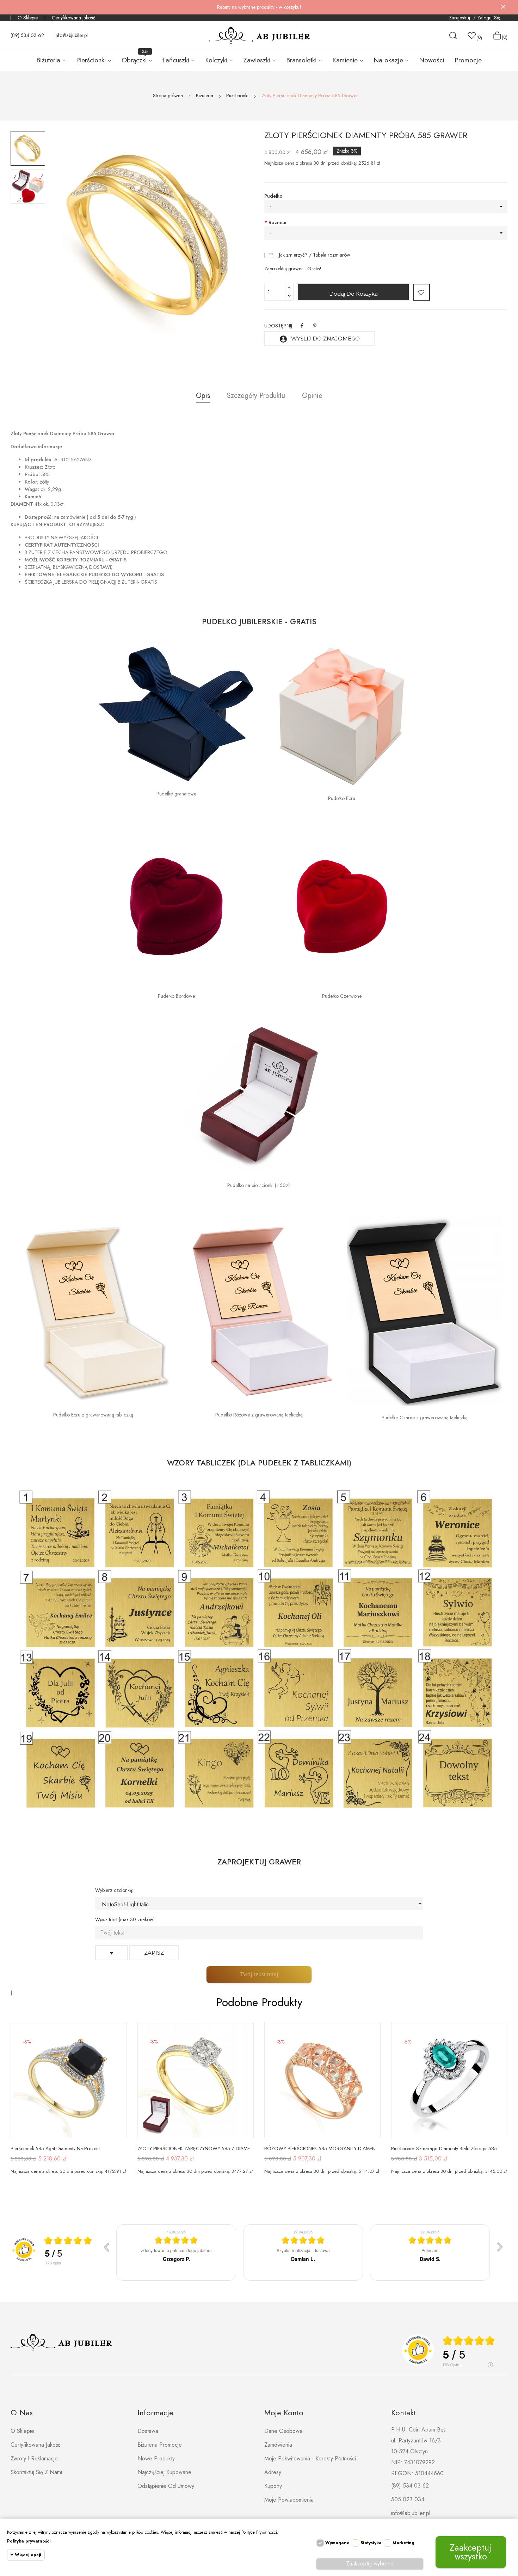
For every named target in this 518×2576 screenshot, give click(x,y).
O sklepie (22, 2431)
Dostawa (148, 2431)
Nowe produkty (156, 2458)
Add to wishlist (421, 292)
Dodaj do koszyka (353, 294)
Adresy (273, 2472)
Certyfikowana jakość (74, 18)
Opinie (312, 396)
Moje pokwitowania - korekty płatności (310, 2458)
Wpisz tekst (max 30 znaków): (125, 1919)
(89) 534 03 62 (27, 35)
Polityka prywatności (29, 2541)
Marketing (403, 2543)
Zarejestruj (460, 18)
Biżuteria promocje (160, 2445)
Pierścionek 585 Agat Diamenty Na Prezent (55, 2148)
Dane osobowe (283, 2431)
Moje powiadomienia (289, 2500)
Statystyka (371, 2543)
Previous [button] (73, 235)
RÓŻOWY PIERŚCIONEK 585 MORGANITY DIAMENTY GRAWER (322, 2148)
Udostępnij (302, 326)
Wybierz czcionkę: (114, 1890)
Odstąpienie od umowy (166, 2486)
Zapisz (154, 1953)
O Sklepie (28, 18)
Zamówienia (278, 2445)
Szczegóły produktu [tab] (256, 396)
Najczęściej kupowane (164, 2472)
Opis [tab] (203, 396)
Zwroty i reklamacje (34, 2458)
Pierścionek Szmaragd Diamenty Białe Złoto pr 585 (444, 2148)
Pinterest (315, 326)
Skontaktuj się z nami (36, 2472)
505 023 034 (408, 2499)
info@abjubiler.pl (71, 35)
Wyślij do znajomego (319, 339)
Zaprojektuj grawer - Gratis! (293, 269)
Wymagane (337, 2543)
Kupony (273, 2486)
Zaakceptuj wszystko (471, 2552)
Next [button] (229, 235)
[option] (28, 148)
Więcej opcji (28, 2555)
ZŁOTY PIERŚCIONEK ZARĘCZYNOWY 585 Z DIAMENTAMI (196, 2148)
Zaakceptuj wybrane (370, 2563)
